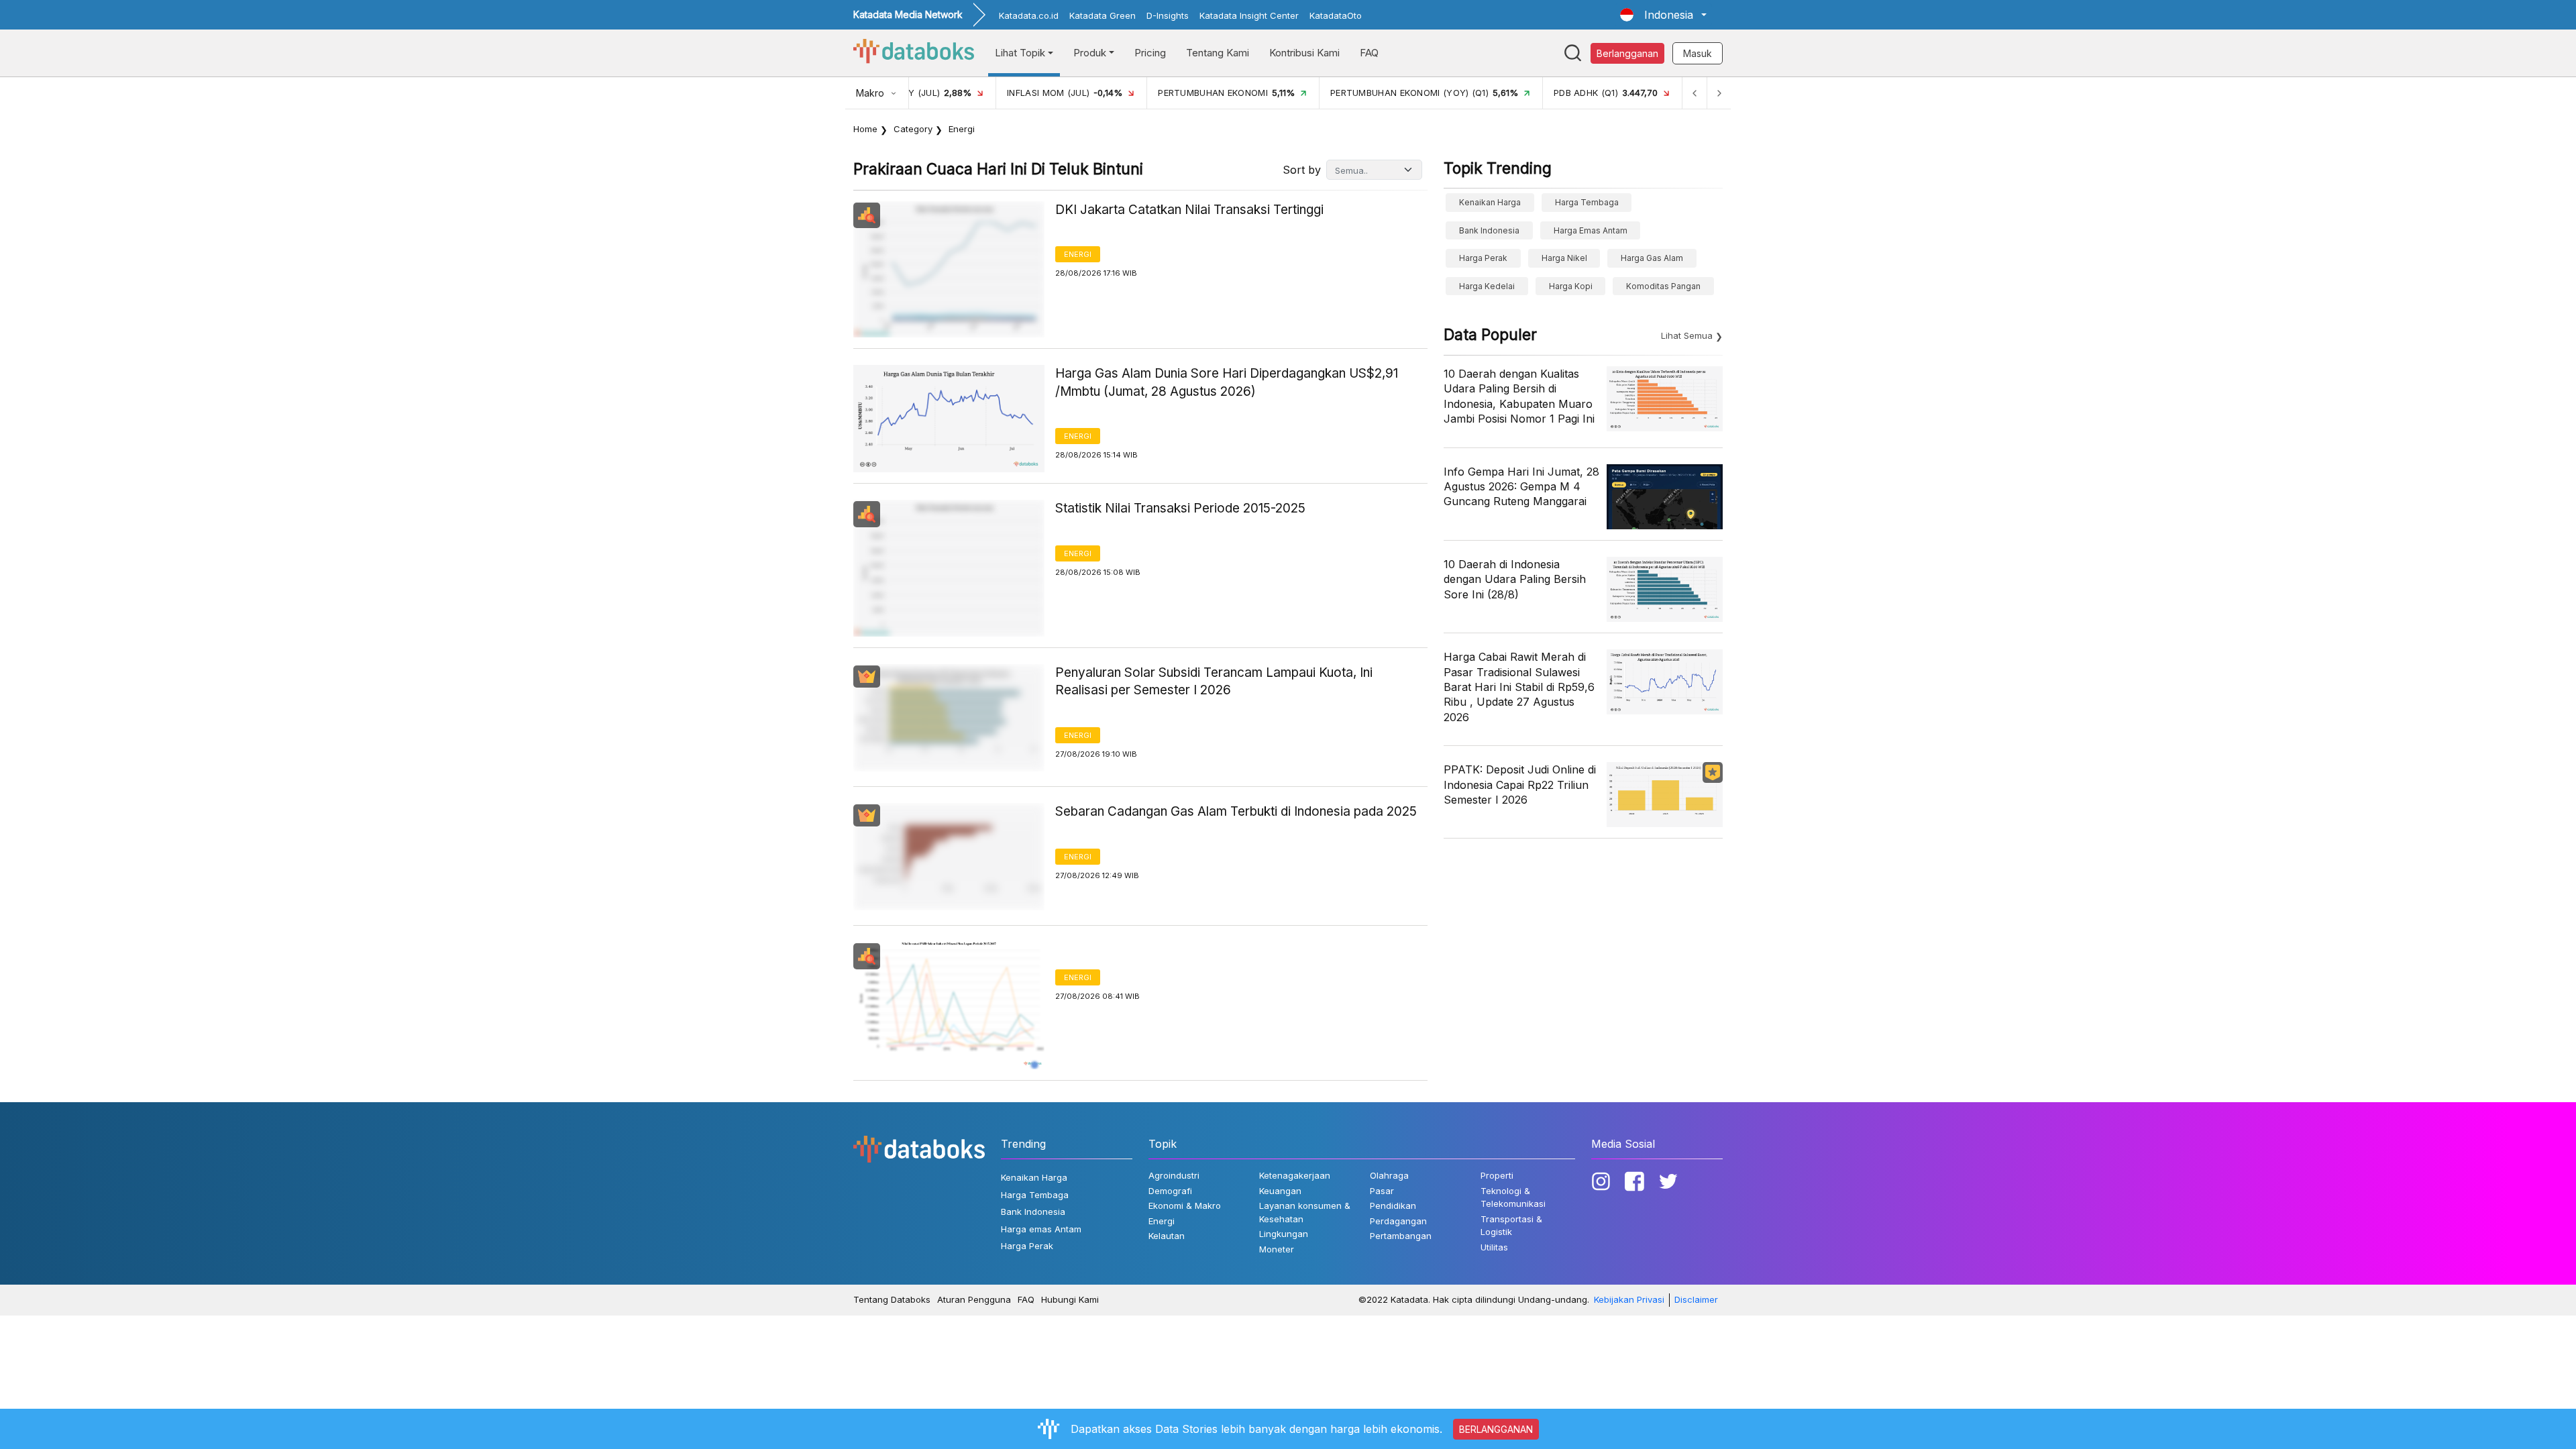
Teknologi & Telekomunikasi (1513, 1197)
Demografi (1170, 1191)
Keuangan (1280, 1191)
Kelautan (1167, 1236)
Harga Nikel (1564, 258)
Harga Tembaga (1587, 202)
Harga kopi (1571, 286)
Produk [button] (1090, 53)
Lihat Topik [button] (1020, 53)
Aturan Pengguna (974, 1299)
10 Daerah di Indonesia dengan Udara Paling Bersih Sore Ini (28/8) (1515, 579)
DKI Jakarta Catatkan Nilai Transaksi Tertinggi (1189, 210)
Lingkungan (1284, 1234)
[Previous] (1695, 93)
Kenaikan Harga (1490, 202)
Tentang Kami (1218, 53)
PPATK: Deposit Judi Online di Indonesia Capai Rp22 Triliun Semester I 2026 (1520, 785)
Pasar (1382, 1191)
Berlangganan (1627, 53)
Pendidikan (1393, 1205)
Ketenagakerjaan (1295, 1175)
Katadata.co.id (1029, 15)
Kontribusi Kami (1304, 53)
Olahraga (1389, 1175)
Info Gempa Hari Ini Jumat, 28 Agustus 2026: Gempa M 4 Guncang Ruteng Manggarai (1521, 487)
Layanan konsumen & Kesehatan (1305, 1212)
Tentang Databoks (892, 1299)
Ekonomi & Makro (1185, 1205)
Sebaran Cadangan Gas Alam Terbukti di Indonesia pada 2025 (1236, 811)
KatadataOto (1336, 15)
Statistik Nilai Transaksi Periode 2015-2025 (1180, 508)
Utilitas (1494, 1247)
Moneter (1277, 1249)
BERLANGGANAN (1496, 1429)
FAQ (1369, 53)
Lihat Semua (1687, 335)
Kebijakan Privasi (1629, 1299)
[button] (1663, 15)
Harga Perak (1483, 258)
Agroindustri (1174, 1175)
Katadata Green (1103, 15)
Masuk (1698, 53)
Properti (1497, 1175)
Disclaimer (1696, 1299)
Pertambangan (1401, 1236)
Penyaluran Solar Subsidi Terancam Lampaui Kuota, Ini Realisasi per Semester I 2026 (1214, 682)
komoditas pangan (1663, 286)
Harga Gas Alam (1652, 258)
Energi (1078, 254)
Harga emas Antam (1591, 230)
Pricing (1150, 53)
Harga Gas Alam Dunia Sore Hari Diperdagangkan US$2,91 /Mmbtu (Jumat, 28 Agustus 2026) (1227, 382)
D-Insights (1168, 15)
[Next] (1719, 93)
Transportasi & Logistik (1511, 1226)
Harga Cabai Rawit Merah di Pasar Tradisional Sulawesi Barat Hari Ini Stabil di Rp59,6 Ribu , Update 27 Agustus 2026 (1519, 687)
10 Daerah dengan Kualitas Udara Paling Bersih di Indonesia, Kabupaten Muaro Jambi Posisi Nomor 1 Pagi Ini (1519, 396)
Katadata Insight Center (1249, 15)
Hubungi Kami (1070, 1299)
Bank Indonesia (1489, 230)
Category (913, 129)
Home (865, 129)
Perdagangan (1398, 1221)
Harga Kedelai (1487, 286)
